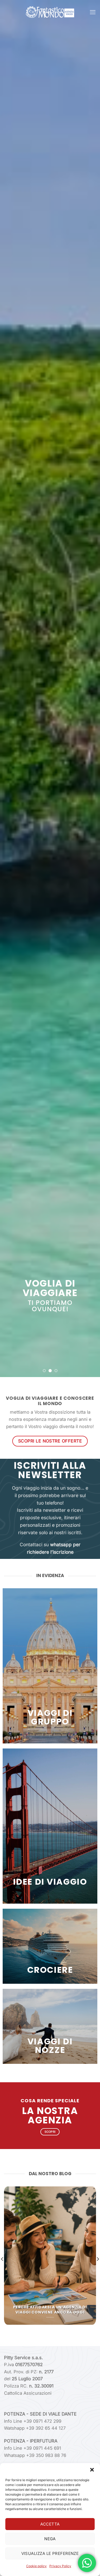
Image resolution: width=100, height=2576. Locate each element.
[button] (92, 2470)
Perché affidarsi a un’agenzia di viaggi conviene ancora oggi (50, 2310)
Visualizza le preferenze (50, 2553)
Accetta (50, 2524)
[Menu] (93, 12)
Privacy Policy (60, 2566)
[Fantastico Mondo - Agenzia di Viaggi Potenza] (50, 12)
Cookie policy (36, 2566)
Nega (50, 2539)
